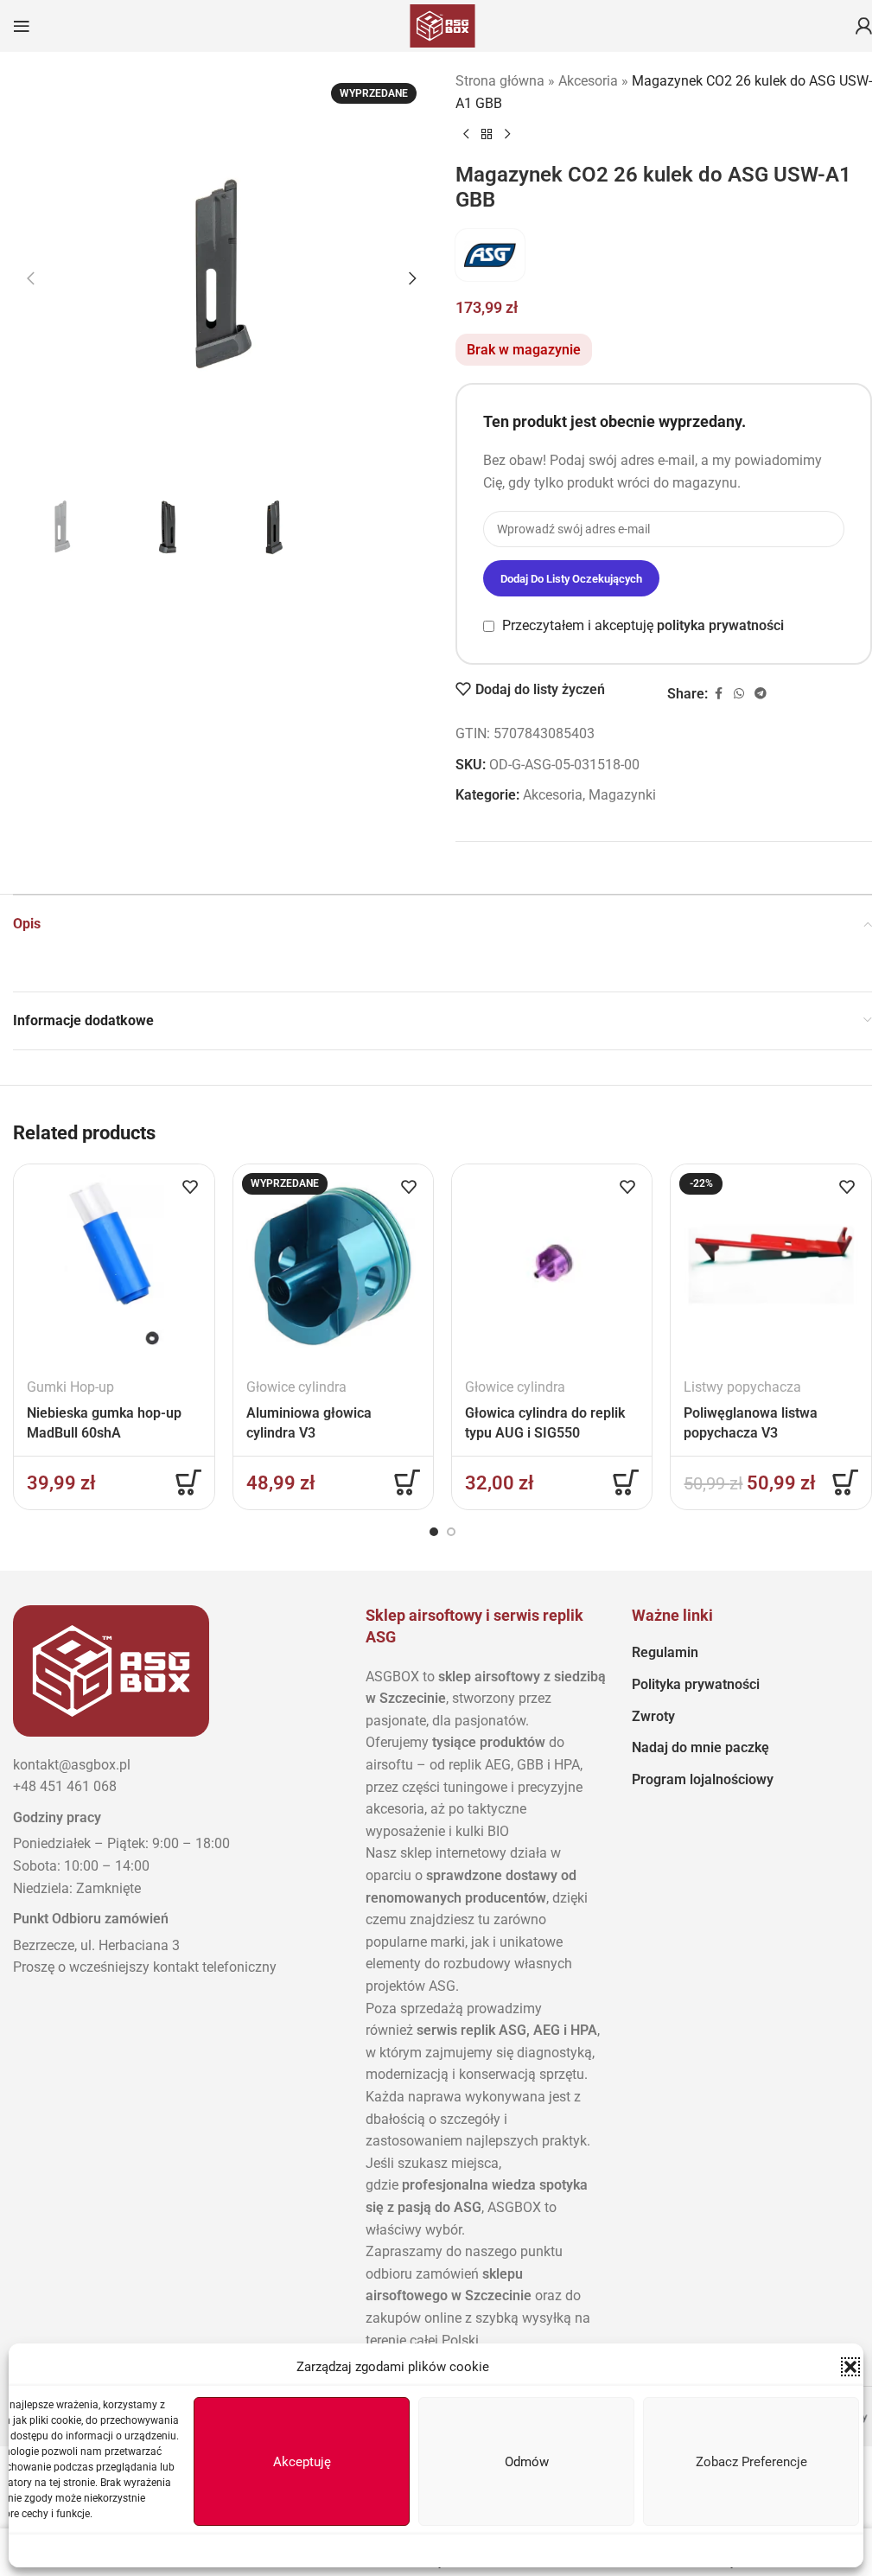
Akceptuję (302, 2462)
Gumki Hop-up (70, 1387)
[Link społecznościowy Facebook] (718, 694)
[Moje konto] (863, 26)
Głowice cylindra (296, 1387)
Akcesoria (588, 81)
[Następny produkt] (507, 135)
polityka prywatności (720, 625)
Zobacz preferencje (751, 2462)
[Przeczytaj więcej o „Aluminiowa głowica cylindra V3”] (407, 1482)
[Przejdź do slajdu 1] (434, 1532)
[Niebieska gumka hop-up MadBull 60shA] (114, 1264)
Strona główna (500, 81)
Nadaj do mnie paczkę (700, 1747)
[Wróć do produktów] (487, 135)
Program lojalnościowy (703, 1779)
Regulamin (665, 1652)
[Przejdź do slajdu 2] (451, 1532)
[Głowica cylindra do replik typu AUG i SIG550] (552, 1264)
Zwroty (653, 1716)
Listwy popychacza (742, 1387)
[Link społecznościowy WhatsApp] (739, 694)
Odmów (527, 2462)
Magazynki (622, 795)
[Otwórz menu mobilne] (22, 26)
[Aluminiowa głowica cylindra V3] (333, 1264)
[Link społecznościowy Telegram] (761, 694)
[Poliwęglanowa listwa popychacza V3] (770, 1264)
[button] (850, 2367)
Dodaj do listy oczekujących (571, 579)
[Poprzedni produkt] (466, 135)
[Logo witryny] (442, 25)
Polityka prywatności (696, 1684)
